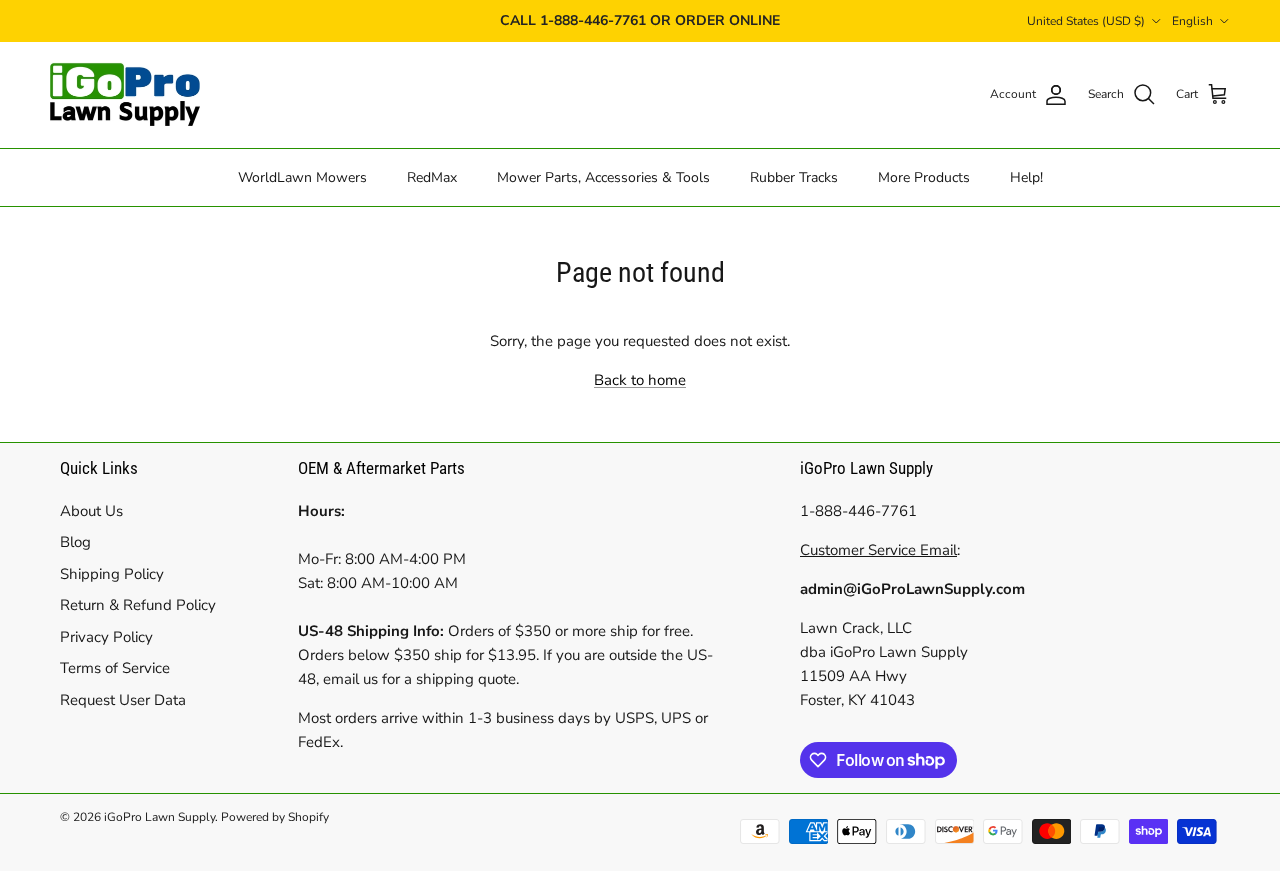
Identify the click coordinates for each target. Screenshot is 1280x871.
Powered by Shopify (275, 817)
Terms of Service (115, 668)
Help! (1026, 176)
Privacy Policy (106, 637)
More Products (924, 176)
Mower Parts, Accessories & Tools (603, 176)
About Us (91, 511)
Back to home (640, 380)
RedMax (432, 176)
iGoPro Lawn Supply (159, 817)
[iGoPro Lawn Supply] (125, 95)
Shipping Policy (112, 574)
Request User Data (123, 700)
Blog (75, 542)
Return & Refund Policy (138, 605)
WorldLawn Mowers (302, 176)
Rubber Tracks (794, 176)
